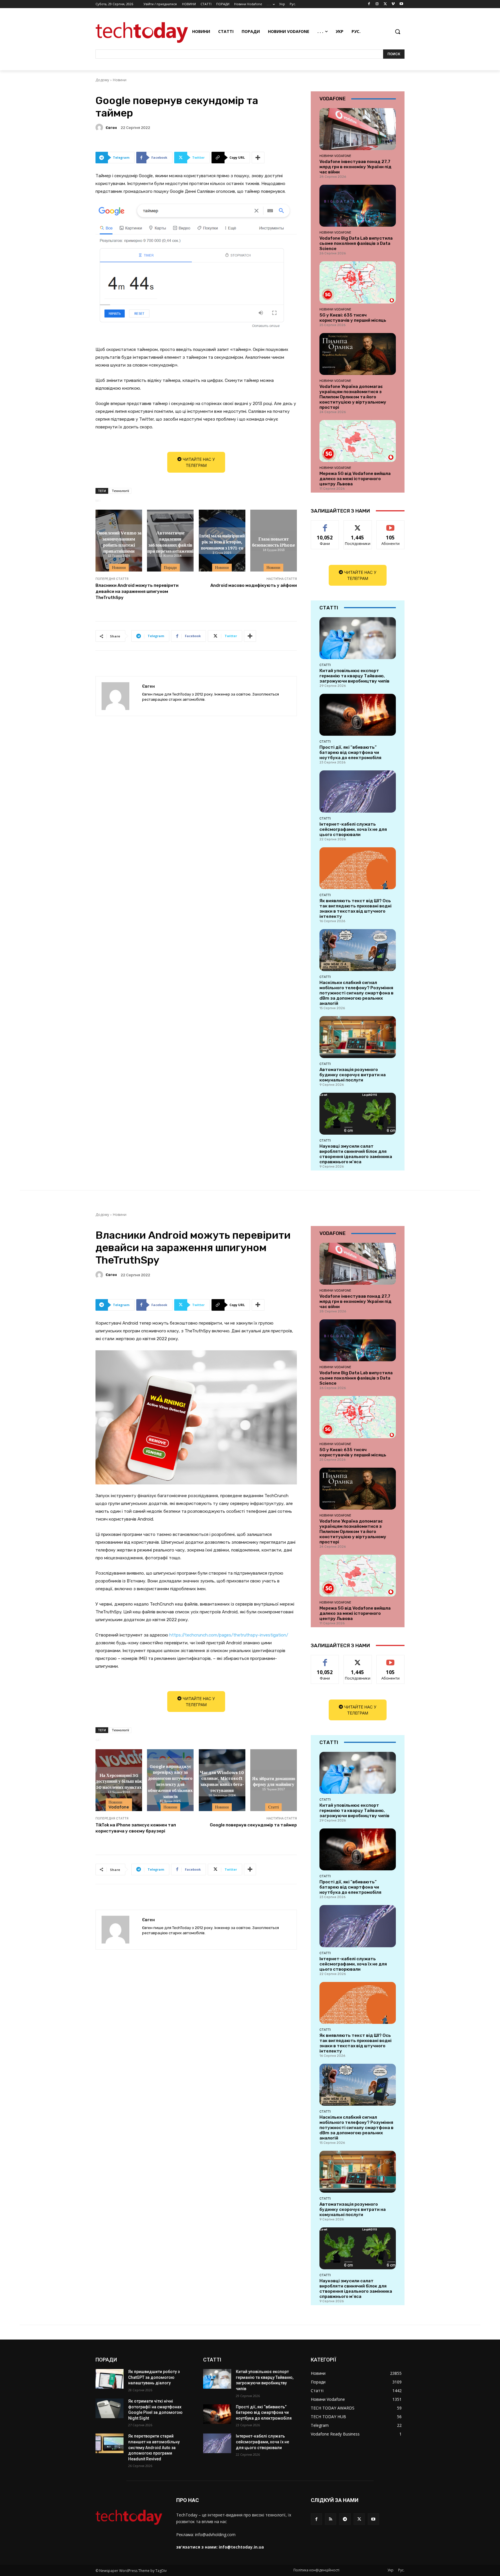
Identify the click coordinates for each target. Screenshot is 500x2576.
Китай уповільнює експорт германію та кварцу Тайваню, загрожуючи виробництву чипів (354, 676)
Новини (120, 80)
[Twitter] (385, 4)
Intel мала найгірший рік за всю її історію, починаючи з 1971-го (222, 541)
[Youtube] (401, 4)
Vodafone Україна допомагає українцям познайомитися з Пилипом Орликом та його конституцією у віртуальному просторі (353, 397)
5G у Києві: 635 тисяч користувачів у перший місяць (353, 318)
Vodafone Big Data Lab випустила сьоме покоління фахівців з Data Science (356, 243)
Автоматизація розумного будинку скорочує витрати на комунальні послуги (353, 1075)
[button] (398, 32)
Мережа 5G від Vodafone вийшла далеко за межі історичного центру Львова (355, 479)
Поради (170, 567)
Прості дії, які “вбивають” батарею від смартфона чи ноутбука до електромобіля (350, 752)
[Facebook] (369, 4)
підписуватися (391, 525)
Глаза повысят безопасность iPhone (274, 542)
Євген (111, 128)
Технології (120, 491)
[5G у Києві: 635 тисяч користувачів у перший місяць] (358, 282)
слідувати (358, 525)
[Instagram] (377, 4)
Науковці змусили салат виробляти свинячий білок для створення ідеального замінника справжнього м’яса (356, 1154)
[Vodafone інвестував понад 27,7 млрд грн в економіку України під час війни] (358, 129)
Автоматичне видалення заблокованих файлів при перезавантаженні (170, 541)
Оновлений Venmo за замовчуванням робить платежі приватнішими (119, 541)
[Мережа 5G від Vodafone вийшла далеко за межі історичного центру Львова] (358, 441)
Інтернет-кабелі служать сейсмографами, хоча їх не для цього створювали (353, 829)
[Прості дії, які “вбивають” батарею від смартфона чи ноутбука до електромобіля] (358, 715)
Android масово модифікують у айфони (254, 585)
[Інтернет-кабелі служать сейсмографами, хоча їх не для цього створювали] (358, 791)
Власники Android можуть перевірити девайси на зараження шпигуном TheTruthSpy (137, 591)
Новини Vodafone (335, 156)
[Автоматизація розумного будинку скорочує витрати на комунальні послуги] (358, 1037)
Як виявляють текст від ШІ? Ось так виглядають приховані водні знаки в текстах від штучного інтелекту (355, 909)
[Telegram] (345, 2519)
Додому (102, 80)
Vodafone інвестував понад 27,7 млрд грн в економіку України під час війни (355, 167)
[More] (258, 158)
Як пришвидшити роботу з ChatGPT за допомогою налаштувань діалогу (154, 2377)
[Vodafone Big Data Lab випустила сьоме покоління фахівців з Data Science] (358, 206)
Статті (325, 665)
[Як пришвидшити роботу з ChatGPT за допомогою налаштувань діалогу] (110, 2379)
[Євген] (100, 127)
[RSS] (331, 2519)
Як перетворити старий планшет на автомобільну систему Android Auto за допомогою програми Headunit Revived (154, 2447)
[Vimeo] (393, 4)
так (325, 525)
